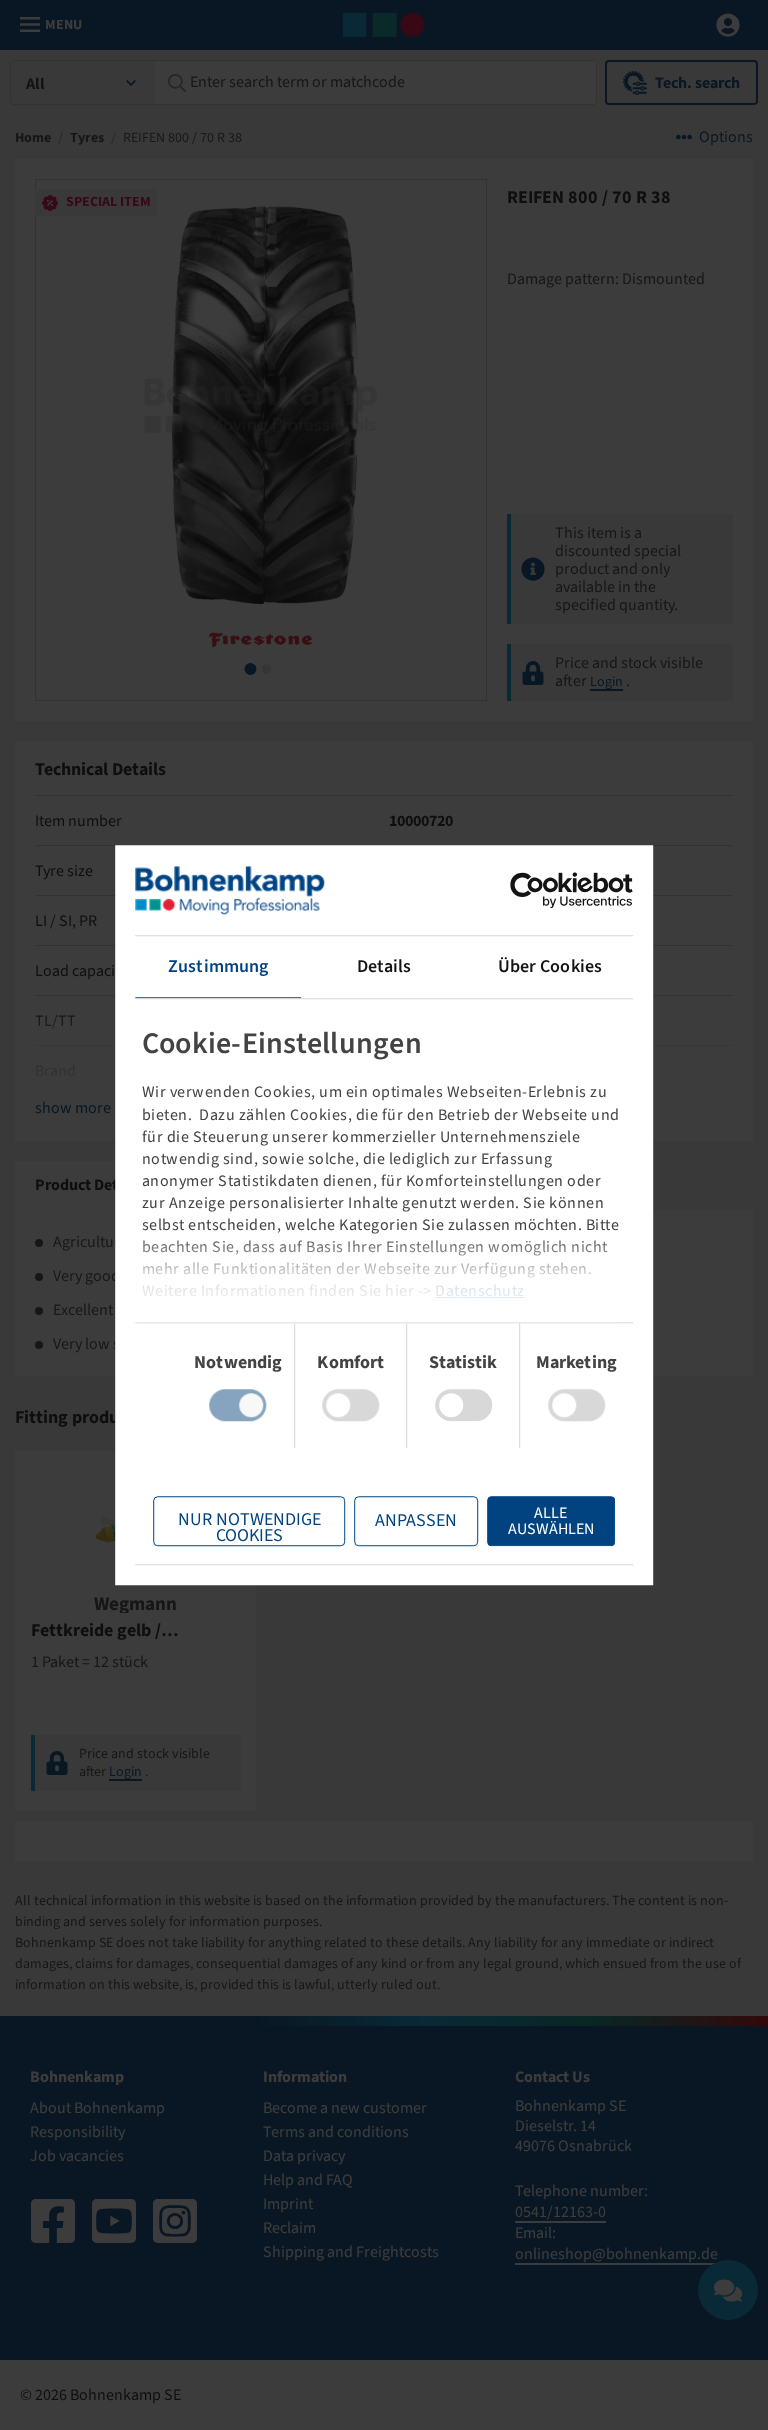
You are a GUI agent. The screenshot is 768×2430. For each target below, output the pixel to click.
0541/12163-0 (560, 2212)
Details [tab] (384, 966)
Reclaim (289, 2228)
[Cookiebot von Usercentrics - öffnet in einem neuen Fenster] (545, 890)
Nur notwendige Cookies (249, 1526)
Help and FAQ (308, 2180)
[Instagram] (175, 2221)
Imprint (288, 2204)
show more (73, 1108)
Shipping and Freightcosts (351, 2252)
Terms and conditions (336, 2132)
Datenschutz (480, 1291)
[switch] (350, 1405)
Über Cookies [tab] (550, 966)
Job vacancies (77, 2156)
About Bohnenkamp (97, 2108)
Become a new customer (345, 2108)
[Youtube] (114, 2221)
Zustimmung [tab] (218, 966)
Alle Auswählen (551, 1521)
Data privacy (304, 2156)
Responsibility (77, 2132)
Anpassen (416, 1520)
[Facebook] (53, 2221)
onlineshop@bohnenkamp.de (616, 2254)
